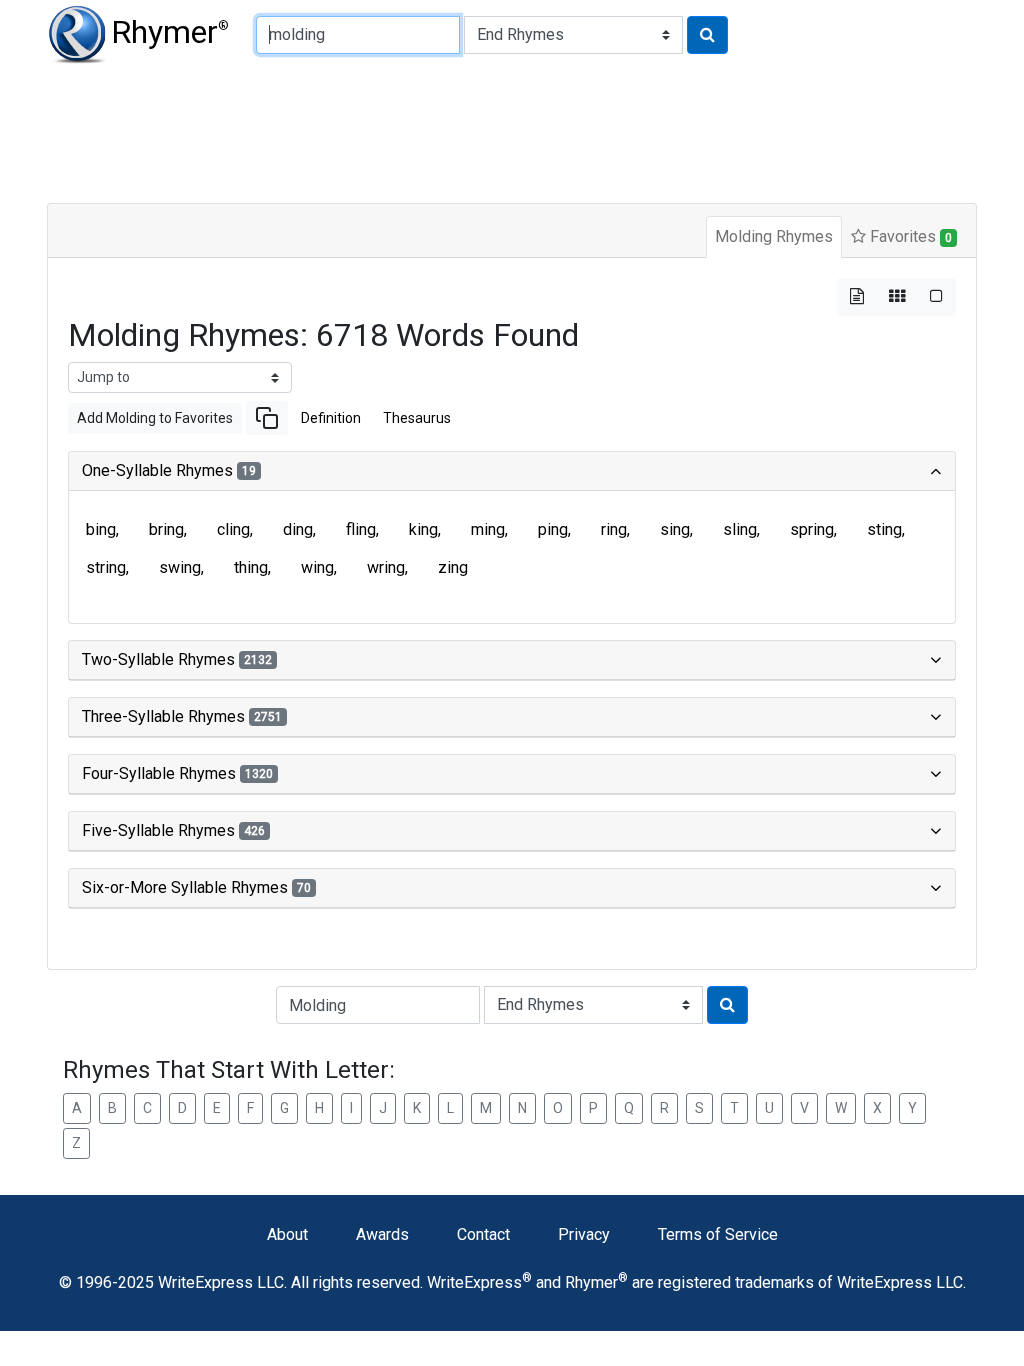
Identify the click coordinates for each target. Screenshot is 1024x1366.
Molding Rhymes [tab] (774, 236)
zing (453, 567)
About (287, 1234)
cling (233, 529)
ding (298, 529)
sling (740, 529)
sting (884, 529)
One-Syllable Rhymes (169, 470)
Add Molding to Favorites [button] (155, 418)
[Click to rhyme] (707, 35)
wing (317, 567)
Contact (483, 1234)
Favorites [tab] (909, 236)
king (423, 529)
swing (180, 567)
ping (553, 529)
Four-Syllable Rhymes (177, 773)
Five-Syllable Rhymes (173, 830)
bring (166, 529)
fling (361, 529)
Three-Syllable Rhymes (182, 716)
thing (251, 567)
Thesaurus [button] (417, 418)
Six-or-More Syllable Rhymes (196, 887)
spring (812, 529)
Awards (382, 1234)
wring (386, 567)
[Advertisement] (512, 130)
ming (488, 529)
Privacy (584, 1234)
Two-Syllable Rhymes (177, 659)
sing (675, 529)
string (106, 567)
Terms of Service (718, 1234)
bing (101, 529)
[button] (267, 418)
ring (614, 529)
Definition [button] (331, 418)
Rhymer (170, 32)
